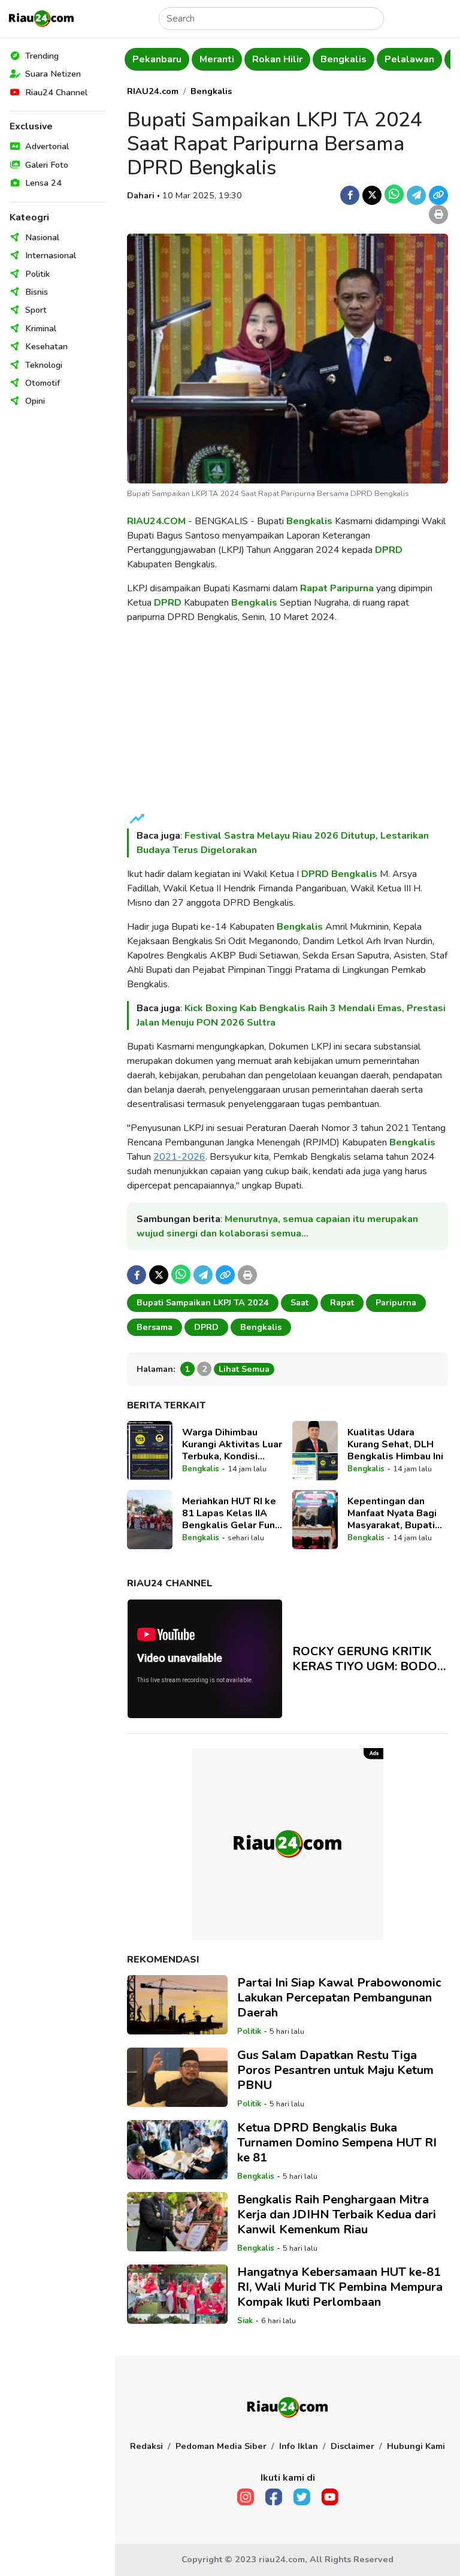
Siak (245, 2321)
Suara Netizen (53, 74)
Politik (37, 274)
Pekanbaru (157, 59)
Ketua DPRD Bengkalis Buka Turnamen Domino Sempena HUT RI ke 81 (337, 2143)
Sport (36, 310)
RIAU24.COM (156, 521)
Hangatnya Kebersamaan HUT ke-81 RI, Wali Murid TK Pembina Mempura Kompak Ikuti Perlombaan (340, 2287)
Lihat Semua (244, 1369)
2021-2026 (179, 1157)
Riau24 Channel (56, 92)
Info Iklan (299, 2446)
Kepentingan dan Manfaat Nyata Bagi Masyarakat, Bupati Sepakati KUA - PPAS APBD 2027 (397, 1513)
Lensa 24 (43, 183)
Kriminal (41, 328)
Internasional (51, 255)
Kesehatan (46, 346)
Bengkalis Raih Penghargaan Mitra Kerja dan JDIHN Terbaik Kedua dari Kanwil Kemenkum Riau (337, 2214)
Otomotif (43, 383)
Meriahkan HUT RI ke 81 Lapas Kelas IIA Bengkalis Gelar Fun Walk (229, 1513)
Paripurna (352, 588)
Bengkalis (344, 59)
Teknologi (44, 365)
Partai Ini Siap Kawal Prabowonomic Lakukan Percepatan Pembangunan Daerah (339, 1998)
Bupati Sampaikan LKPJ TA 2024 (203, 1302)
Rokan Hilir (277, 59)
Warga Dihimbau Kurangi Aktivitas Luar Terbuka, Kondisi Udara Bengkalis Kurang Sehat (232, 1444)
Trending (42, 56)
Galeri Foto (47, 165)
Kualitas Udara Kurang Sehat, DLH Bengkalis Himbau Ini (395, 1444)
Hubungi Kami (416, 2446)
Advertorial (47, 146)
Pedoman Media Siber (221, 2446)
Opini (35, 401)
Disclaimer (352, 2446)
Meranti (217, 59)
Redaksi (146, 2446)
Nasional (42, 237)
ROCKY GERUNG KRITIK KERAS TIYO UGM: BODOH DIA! (370, 1659)
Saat (299, 1302)
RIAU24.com (153, 91)
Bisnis (37, 292)
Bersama (155, 1327)
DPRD (389, 550)
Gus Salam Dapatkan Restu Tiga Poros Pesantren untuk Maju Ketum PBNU (335, 2070)
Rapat (314, 588)
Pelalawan (409, 59)
